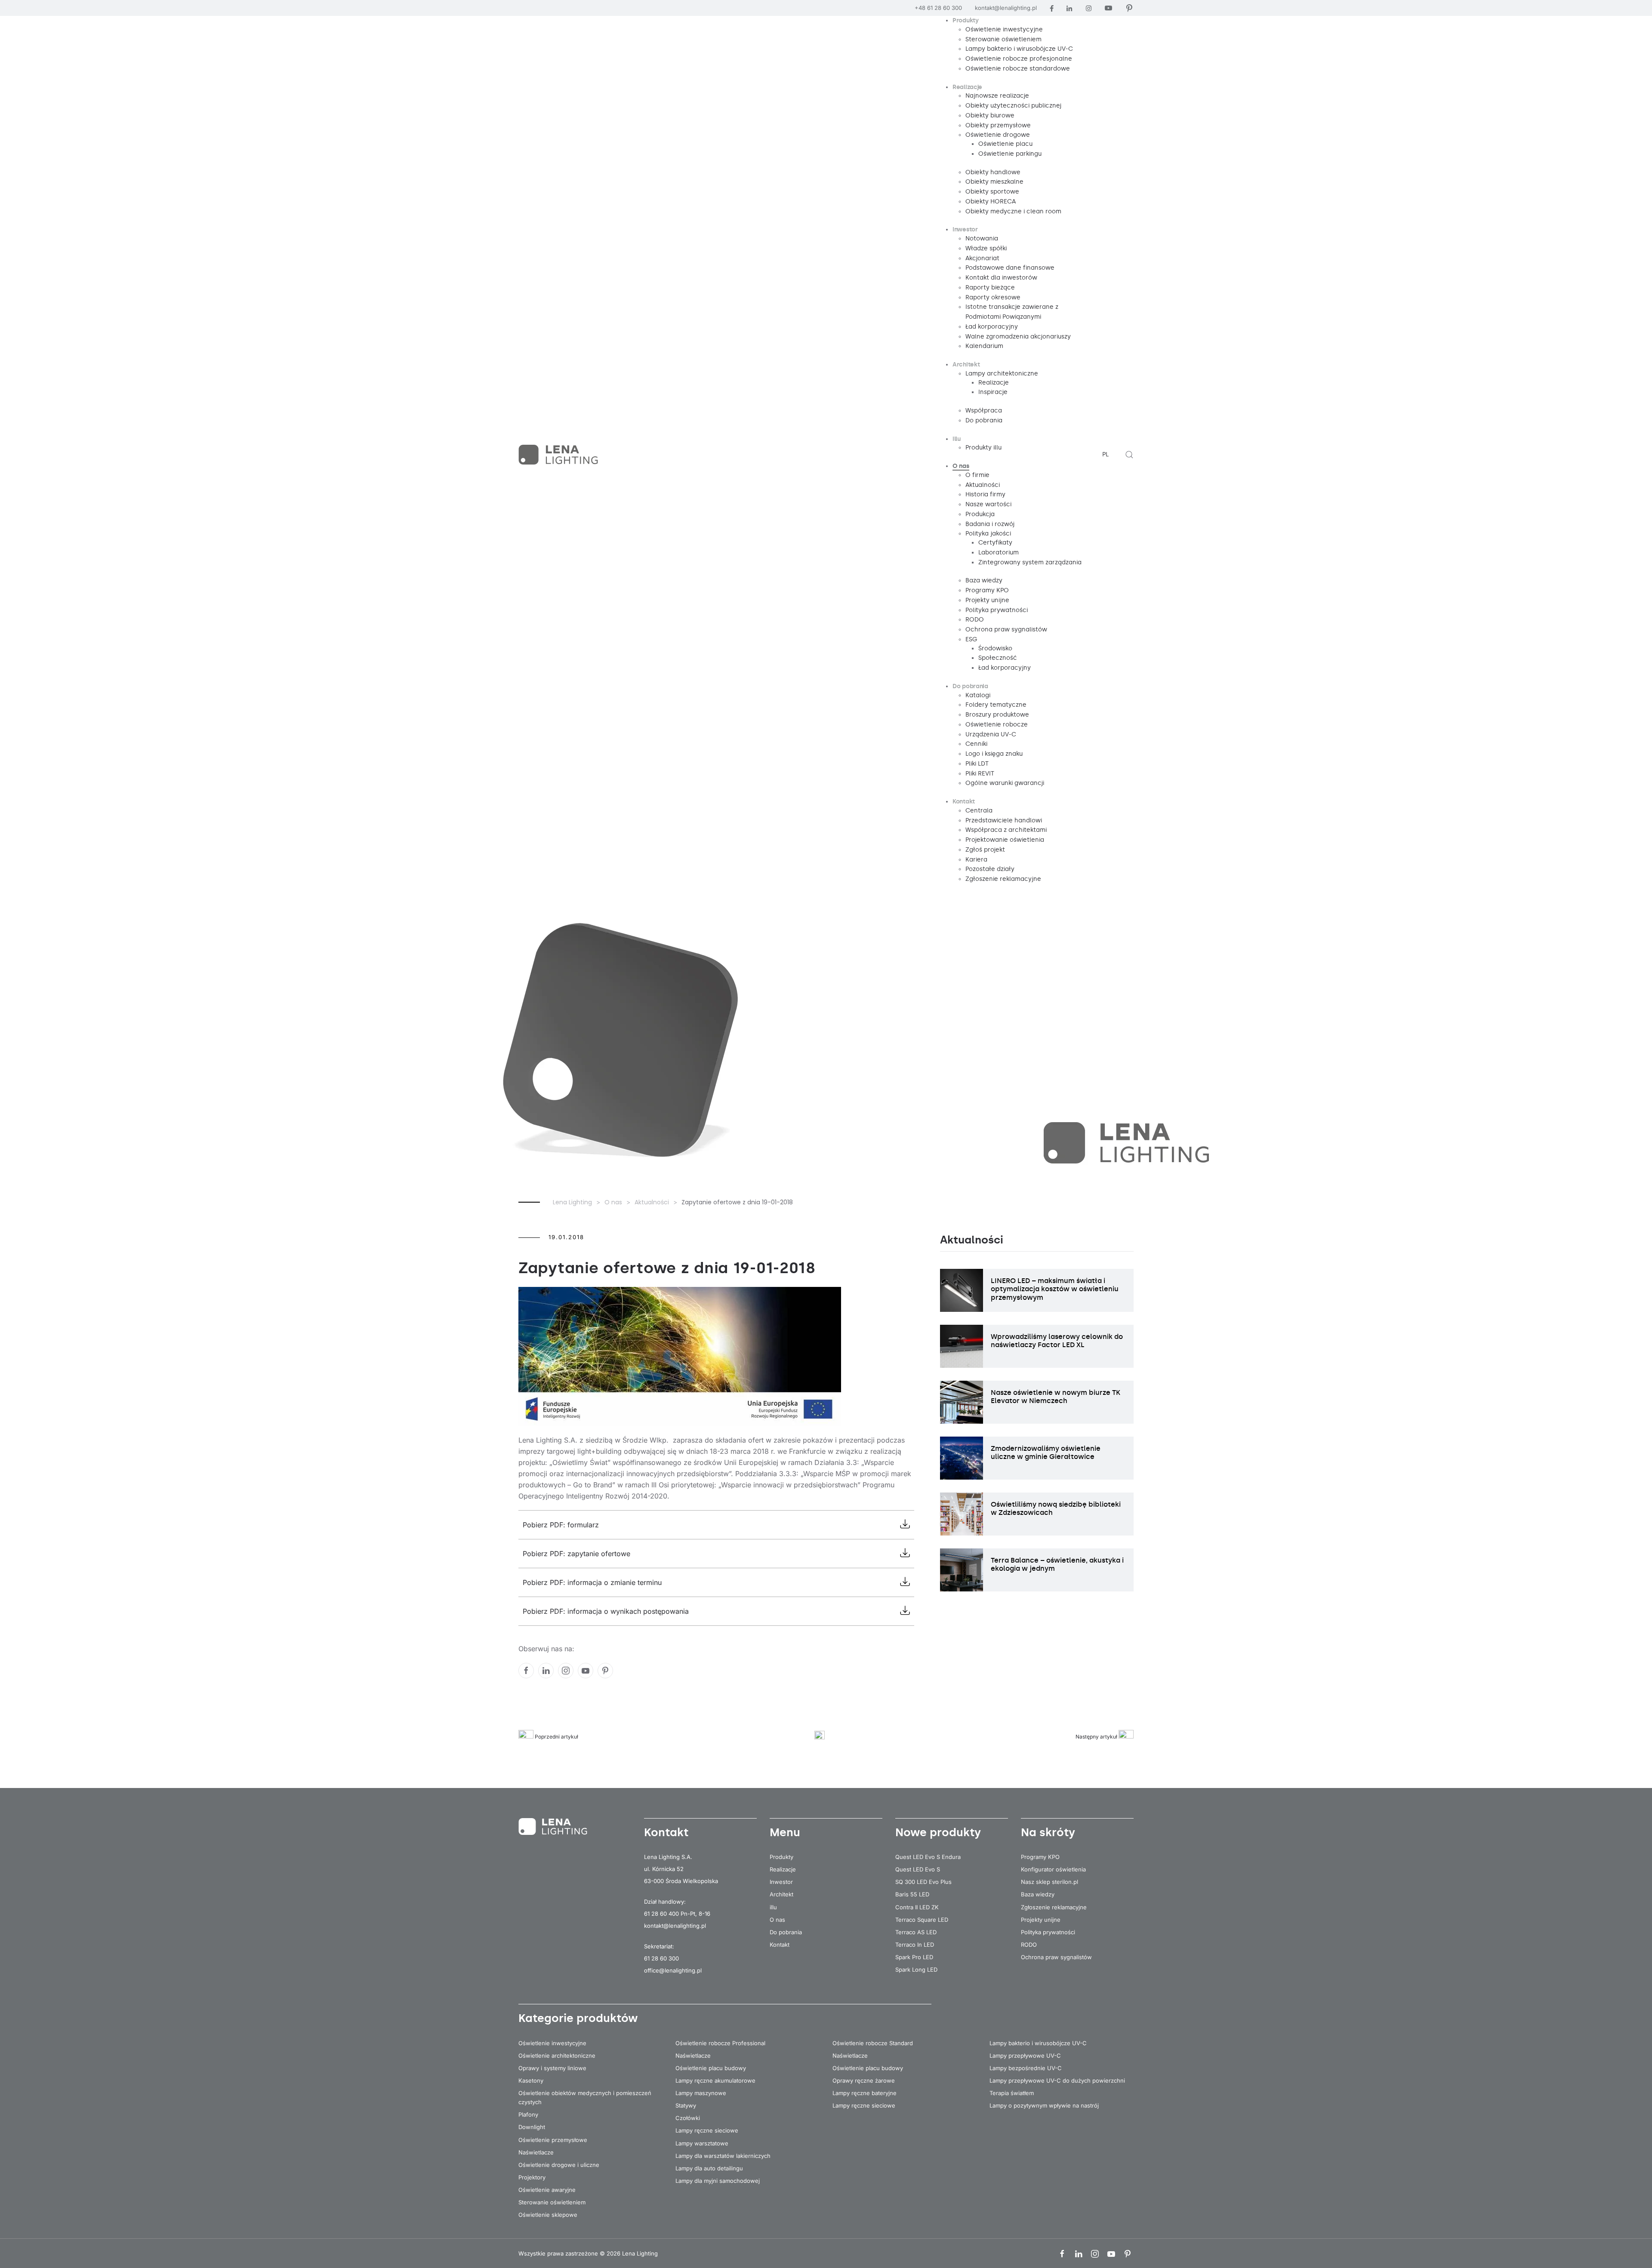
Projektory (532, 2177)
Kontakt (780, 1945)
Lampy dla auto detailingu (709, 2168)
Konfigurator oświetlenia (1053, 1869)
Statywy (686, 2105)
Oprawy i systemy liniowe (552, 2068)
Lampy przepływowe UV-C (1025, 2056)
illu (773, 1907)
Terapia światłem (1012, 2093)
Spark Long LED (916, 1969)
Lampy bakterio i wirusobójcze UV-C (1038, 2043)
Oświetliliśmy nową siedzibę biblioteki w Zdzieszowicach (1056, 1508)
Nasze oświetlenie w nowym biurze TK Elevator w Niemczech (1056, 1397)
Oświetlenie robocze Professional (720, 2043)
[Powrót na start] (559, 455)
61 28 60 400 (661, 1914)
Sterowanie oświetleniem (552, 2202)
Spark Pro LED (914, 1957)
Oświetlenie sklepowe (548, 2215)
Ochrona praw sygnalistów (1056, 1957)
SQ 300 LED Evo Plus (923, 1882)
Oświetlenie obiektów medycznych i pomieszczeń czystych (585, 2097)
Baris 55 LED (912, 1894)
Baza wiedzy (1038, 1894)
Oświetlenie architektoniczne (557, 2056)
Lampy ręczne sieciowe (707, 2130)
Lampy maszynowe (701, 2093)
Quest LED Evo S (918, 1869)
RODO (1029, 1945)
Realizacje (783, 1869)
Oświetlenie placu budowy (711, 2068)
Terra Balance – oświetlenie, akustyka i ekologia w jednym (1057, 1564)
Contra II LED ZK (917, 1907)
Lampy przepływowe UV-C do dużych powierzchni (1057, 2080)
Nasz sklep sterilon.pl (1049, 1882)
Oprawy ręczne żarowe (864, 2080)
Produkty (781, 1857)
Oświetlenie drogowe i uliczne (559, 2165)
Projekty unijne (1041, 1920)
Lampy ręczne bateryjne (865, 2093)
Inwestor (781, 1882)
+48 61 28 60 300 (938, 8)
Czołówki (688, 2118)
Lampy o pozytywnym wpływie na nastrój (1044, 2105)
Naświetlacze (536, 2152)
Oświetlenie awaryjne (547, 2190)
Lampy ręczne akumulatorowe (715, 2080)
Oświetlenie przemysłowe (553, 2140)
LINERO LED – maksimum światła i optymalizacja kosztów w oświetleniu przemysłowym (1055, 1289)
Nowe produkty (938, 1832)
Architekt (781, 1894)
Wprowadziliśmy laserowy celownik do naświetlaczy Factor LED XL (1057, 1341)
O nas (777, 1920)
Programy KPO (1040, 1857)
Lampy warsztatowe (702, 2143)
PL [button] (1105, 454)
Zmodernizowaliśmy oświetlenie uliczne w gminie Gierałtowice (1046, 1453)
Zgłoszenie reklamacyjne (1054, 1907)
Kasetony (531, 2080)
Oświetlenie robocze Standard (873, 2043)
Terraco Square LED (922, 1920)
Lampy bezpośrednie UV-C (1026, 2068)
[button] (1129, 455)
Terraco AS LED (916, 1932)
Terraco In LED (915, 1945)
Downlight (532, 2127)
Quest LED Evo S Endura (928, 1857)
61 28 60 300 (661, 1958)
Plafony (528, 2114)
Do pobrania (786, 1932)
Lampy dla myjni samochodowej (718, 2181)
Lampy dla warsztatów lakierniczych (723, 2156)
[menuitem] (966, 21)
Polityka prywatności (1048, 1932)
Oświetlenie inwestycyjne (552, 2043)
